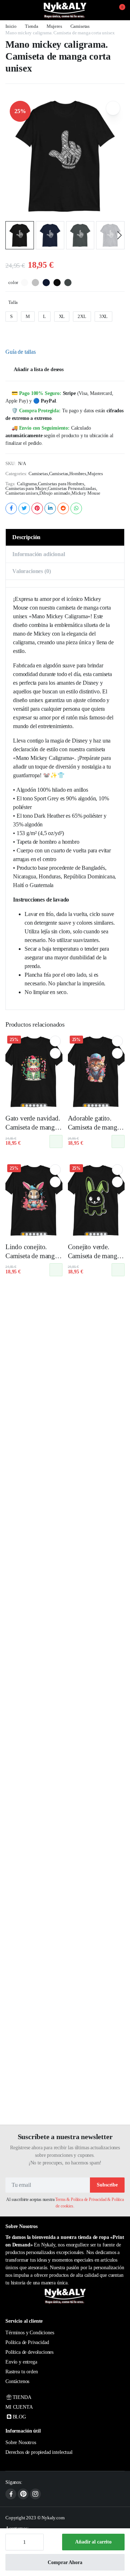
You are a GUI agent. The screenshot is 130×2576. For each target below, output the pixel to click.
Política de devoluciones (29, 2352)
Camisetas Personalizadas (72, 488)
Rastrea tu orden (21, 2372)
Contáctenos (17, 2381)
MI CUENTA (19, 2407)
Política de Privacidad (27, 2342)
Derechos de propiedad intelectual (39, 2452)
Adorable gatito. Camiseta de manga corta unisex (94, 1127)
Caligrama (27, 484)
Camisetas (80, 26)
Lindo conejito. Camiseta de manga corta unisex (32, 1256)
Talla (13, 302)
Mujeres (54, 26)
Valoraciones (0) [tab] (31, 571)
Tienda (32, 26)
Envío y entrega (21, 2362)
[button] (118, 10)
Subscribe (107, 2185)
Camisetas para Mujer (26, 488)
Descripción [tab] (26, 537)
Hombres (78, 474)
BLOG (19, 2417)
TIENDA (22, 2397)
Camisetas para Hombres (61, 484)
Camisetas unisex (22, 493)
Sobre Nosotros (21, 2442)
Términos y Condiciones (30, 2333)
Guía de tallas (21, 352)
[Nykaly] (65, 10)
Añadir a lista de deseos (39, 369)
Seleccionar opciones (56, 1141)
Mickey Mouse (86, 493)
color (13, 282)
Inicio (11, 26)
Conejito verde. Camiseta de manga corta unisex (94, 1256)
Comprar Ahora (65, 2562)
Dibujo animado (55, 493)
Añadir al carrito (93, 2542)
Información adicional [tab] (39, 554)
